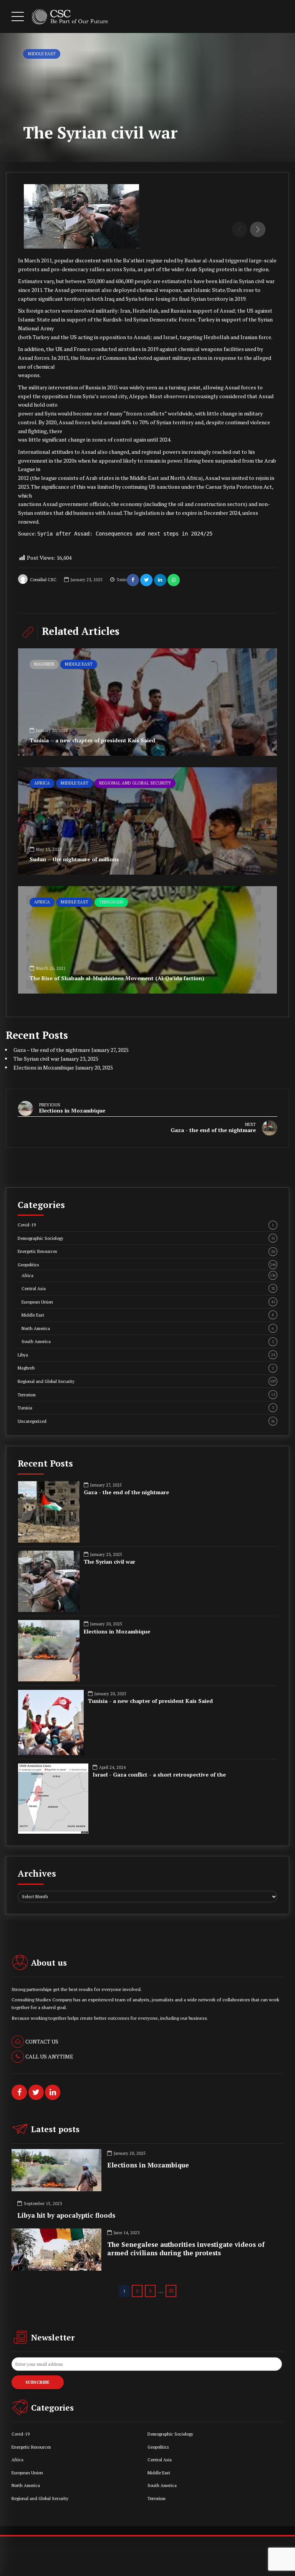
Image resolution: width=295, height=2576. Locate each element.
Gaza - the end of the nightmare (126, 1492)
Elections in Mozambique (44, 1067)
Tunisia (146, 1408)
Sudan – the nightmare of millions (74, 859)
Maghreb (44, 664)
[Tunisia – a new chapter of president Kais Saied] (147, 702)
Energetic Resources (146, 1251)
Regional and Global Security (135, 783)
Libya (146, 1355)
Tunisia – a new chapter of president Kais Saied (92, 740)
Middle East (42, 54)
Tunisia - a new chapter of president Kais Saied (150, 1701)
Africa (42, 783)
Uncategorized (146, 1421)
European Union (148, 1302)
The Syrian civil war (36, 1059)
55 (171, 2291)
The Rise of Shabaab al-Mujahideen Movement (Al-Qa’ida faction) (117, 978)
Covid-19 (146, 1225)
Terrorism (111, 902)
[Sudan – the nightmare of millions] (147, 821)
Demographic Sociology (146, 1238)
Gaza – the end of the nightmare (52, 1050)
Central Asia (148, 1288)
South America (148, 1341)
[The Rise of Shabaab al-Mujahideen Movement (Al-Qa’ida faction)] (147, 940)
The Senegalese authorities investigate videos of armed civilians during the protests (186, 2249)
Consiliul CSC (43, 580)
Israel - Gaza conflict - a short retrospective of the (159, 1775)
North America (148, 1328)
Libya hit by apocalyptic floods (66, 2215)
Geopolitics (147, 1265)
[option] (147, 216)
